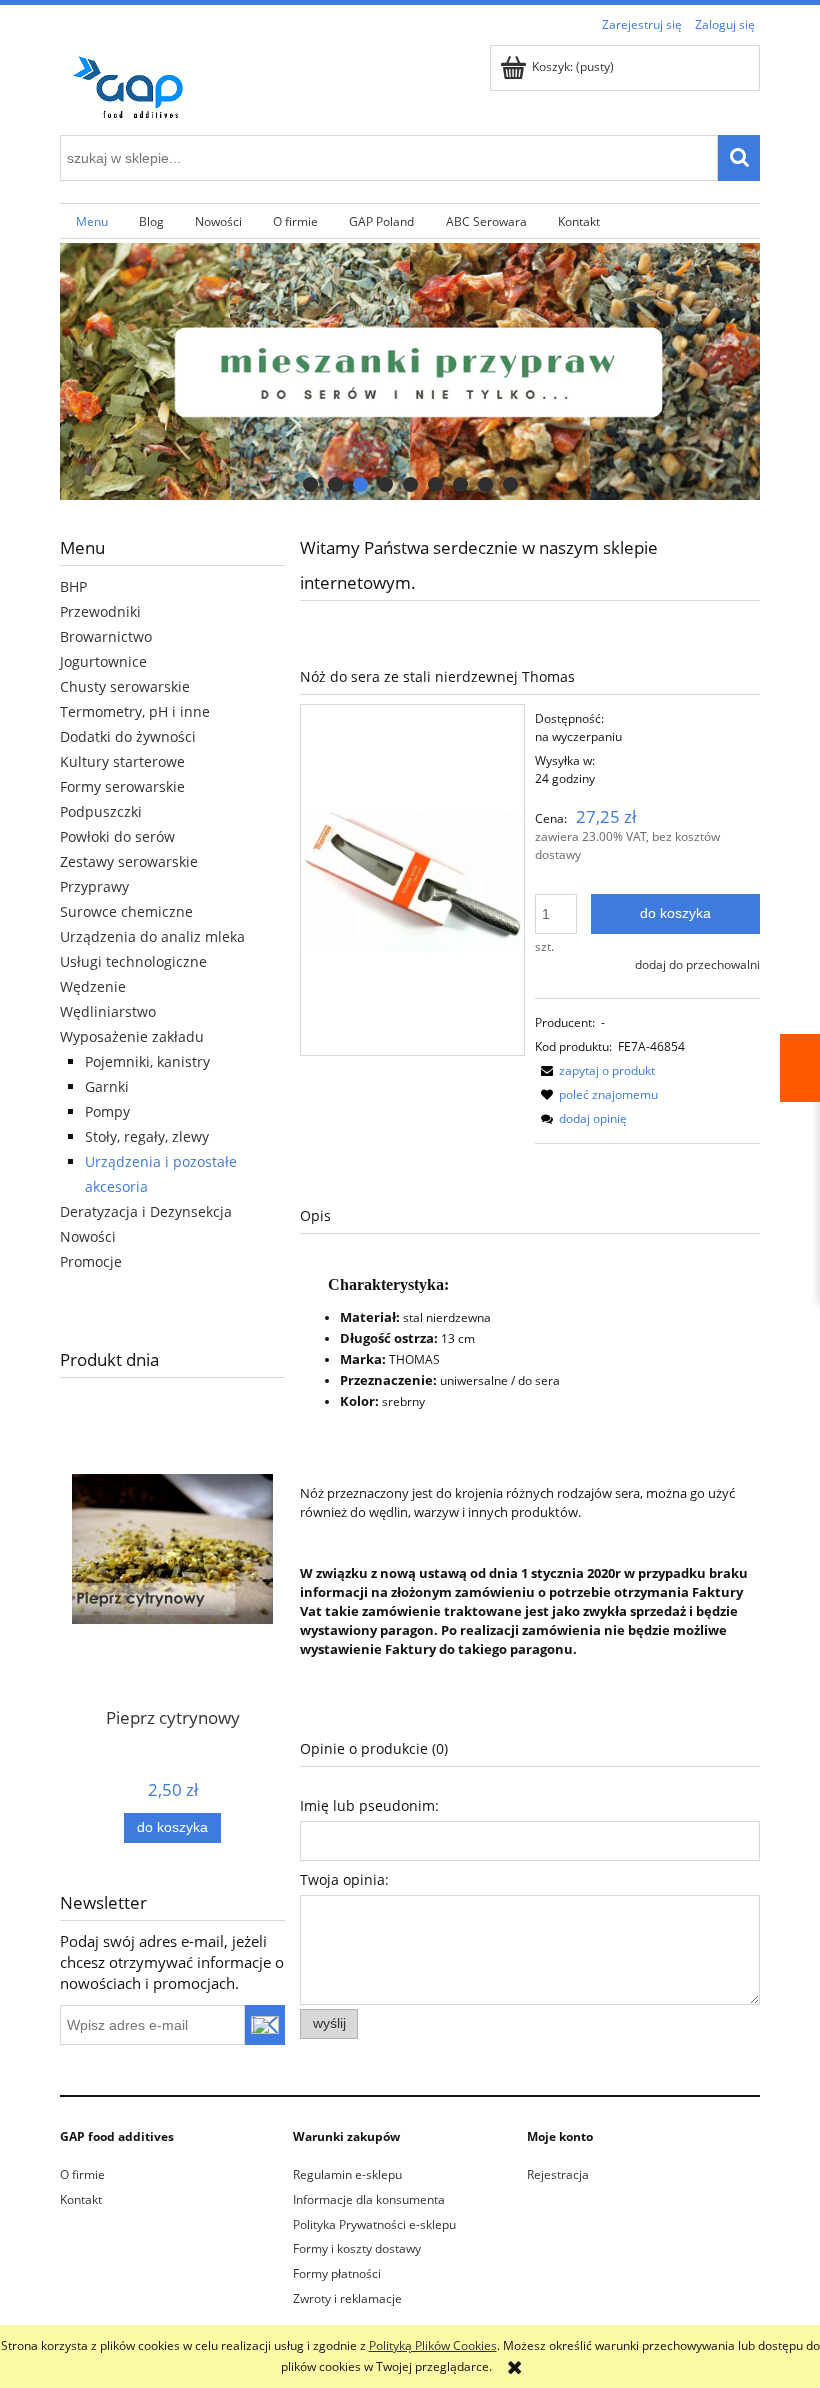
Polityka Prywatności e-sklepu (374, 2224)
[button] (595, 1070)
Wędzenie (93, 986)
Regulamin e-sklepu (347, 2174)
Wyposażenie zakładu (132, 1036)
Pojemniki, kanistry (147, 1061)
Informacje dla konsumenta (369, 2199)
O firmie (82, 2174)
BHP (73, 586)
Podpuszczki (101, 811)
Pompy (107, 1111)
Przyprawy (94, 886)
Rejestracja (558, 2174)
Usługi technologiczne (133, 961)
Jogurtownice (103, 661)
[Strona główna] (135, 83)
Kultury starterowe (122, 761)
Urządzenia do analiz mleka (152, 936)
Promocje (91, 1261)
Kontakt (81, 2199)
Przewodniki (100, 611)
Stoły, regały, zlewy (147, 1136)
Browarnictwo (106, 636)
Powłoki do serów (117, 836)
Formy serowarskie (122, 786)
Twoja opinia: (344, 1879)
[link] (410, 371)
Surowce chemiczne (126, 911)
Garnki (107, 1086)
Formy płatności (337, 2273)
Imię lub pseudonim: (369, 1805)
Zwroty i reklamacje (347, 2298)
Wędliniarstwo (108, 1011)
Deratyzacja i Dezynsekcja (146, 1211)
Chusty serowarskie (125, 686)
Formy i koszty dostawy (357, 2248)
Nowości (88, 1236)
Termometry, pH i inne (135, 711)
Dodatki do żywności (128, 736)
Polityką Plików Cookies (433, 2345)
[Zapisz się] (265, 2025)
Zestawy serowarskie (129, 861)
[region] (410, 371)
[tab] (310, 484)
